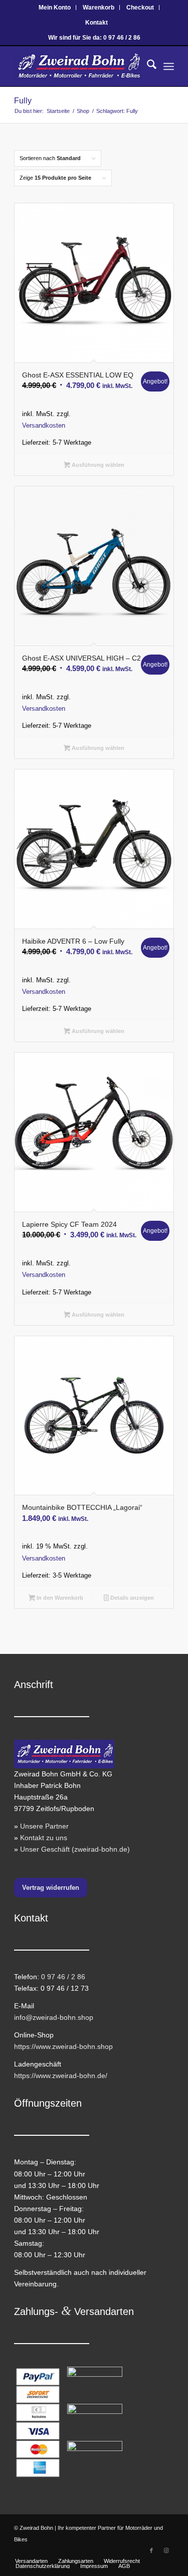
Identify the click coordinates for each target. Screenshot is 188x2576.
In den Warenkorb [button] (59, 1598)
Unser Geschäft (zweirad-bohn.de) (75, 1849)
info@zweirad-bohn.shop (54, 2017)
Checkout (140, 8)
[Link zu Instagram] (166, 2550)
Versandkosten (44, 426)
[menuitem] (55, 8)
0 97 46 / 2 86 (63, 1977)
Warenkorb (99, 8)
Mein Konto (55, 8)
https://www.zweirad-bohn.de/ (61, 2076)
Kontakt (97, 23)
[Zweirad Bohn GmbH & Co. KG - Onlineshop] (78, 66)
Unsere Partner (44, 1826)
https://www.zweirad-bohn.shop (63, 2046)
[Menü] (169, 66)
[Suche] (147, 66)
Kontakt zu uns (44, 1838)
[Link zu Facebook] (151, 2550)
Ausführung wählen (97, 465)
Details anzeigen (131, 1598)
